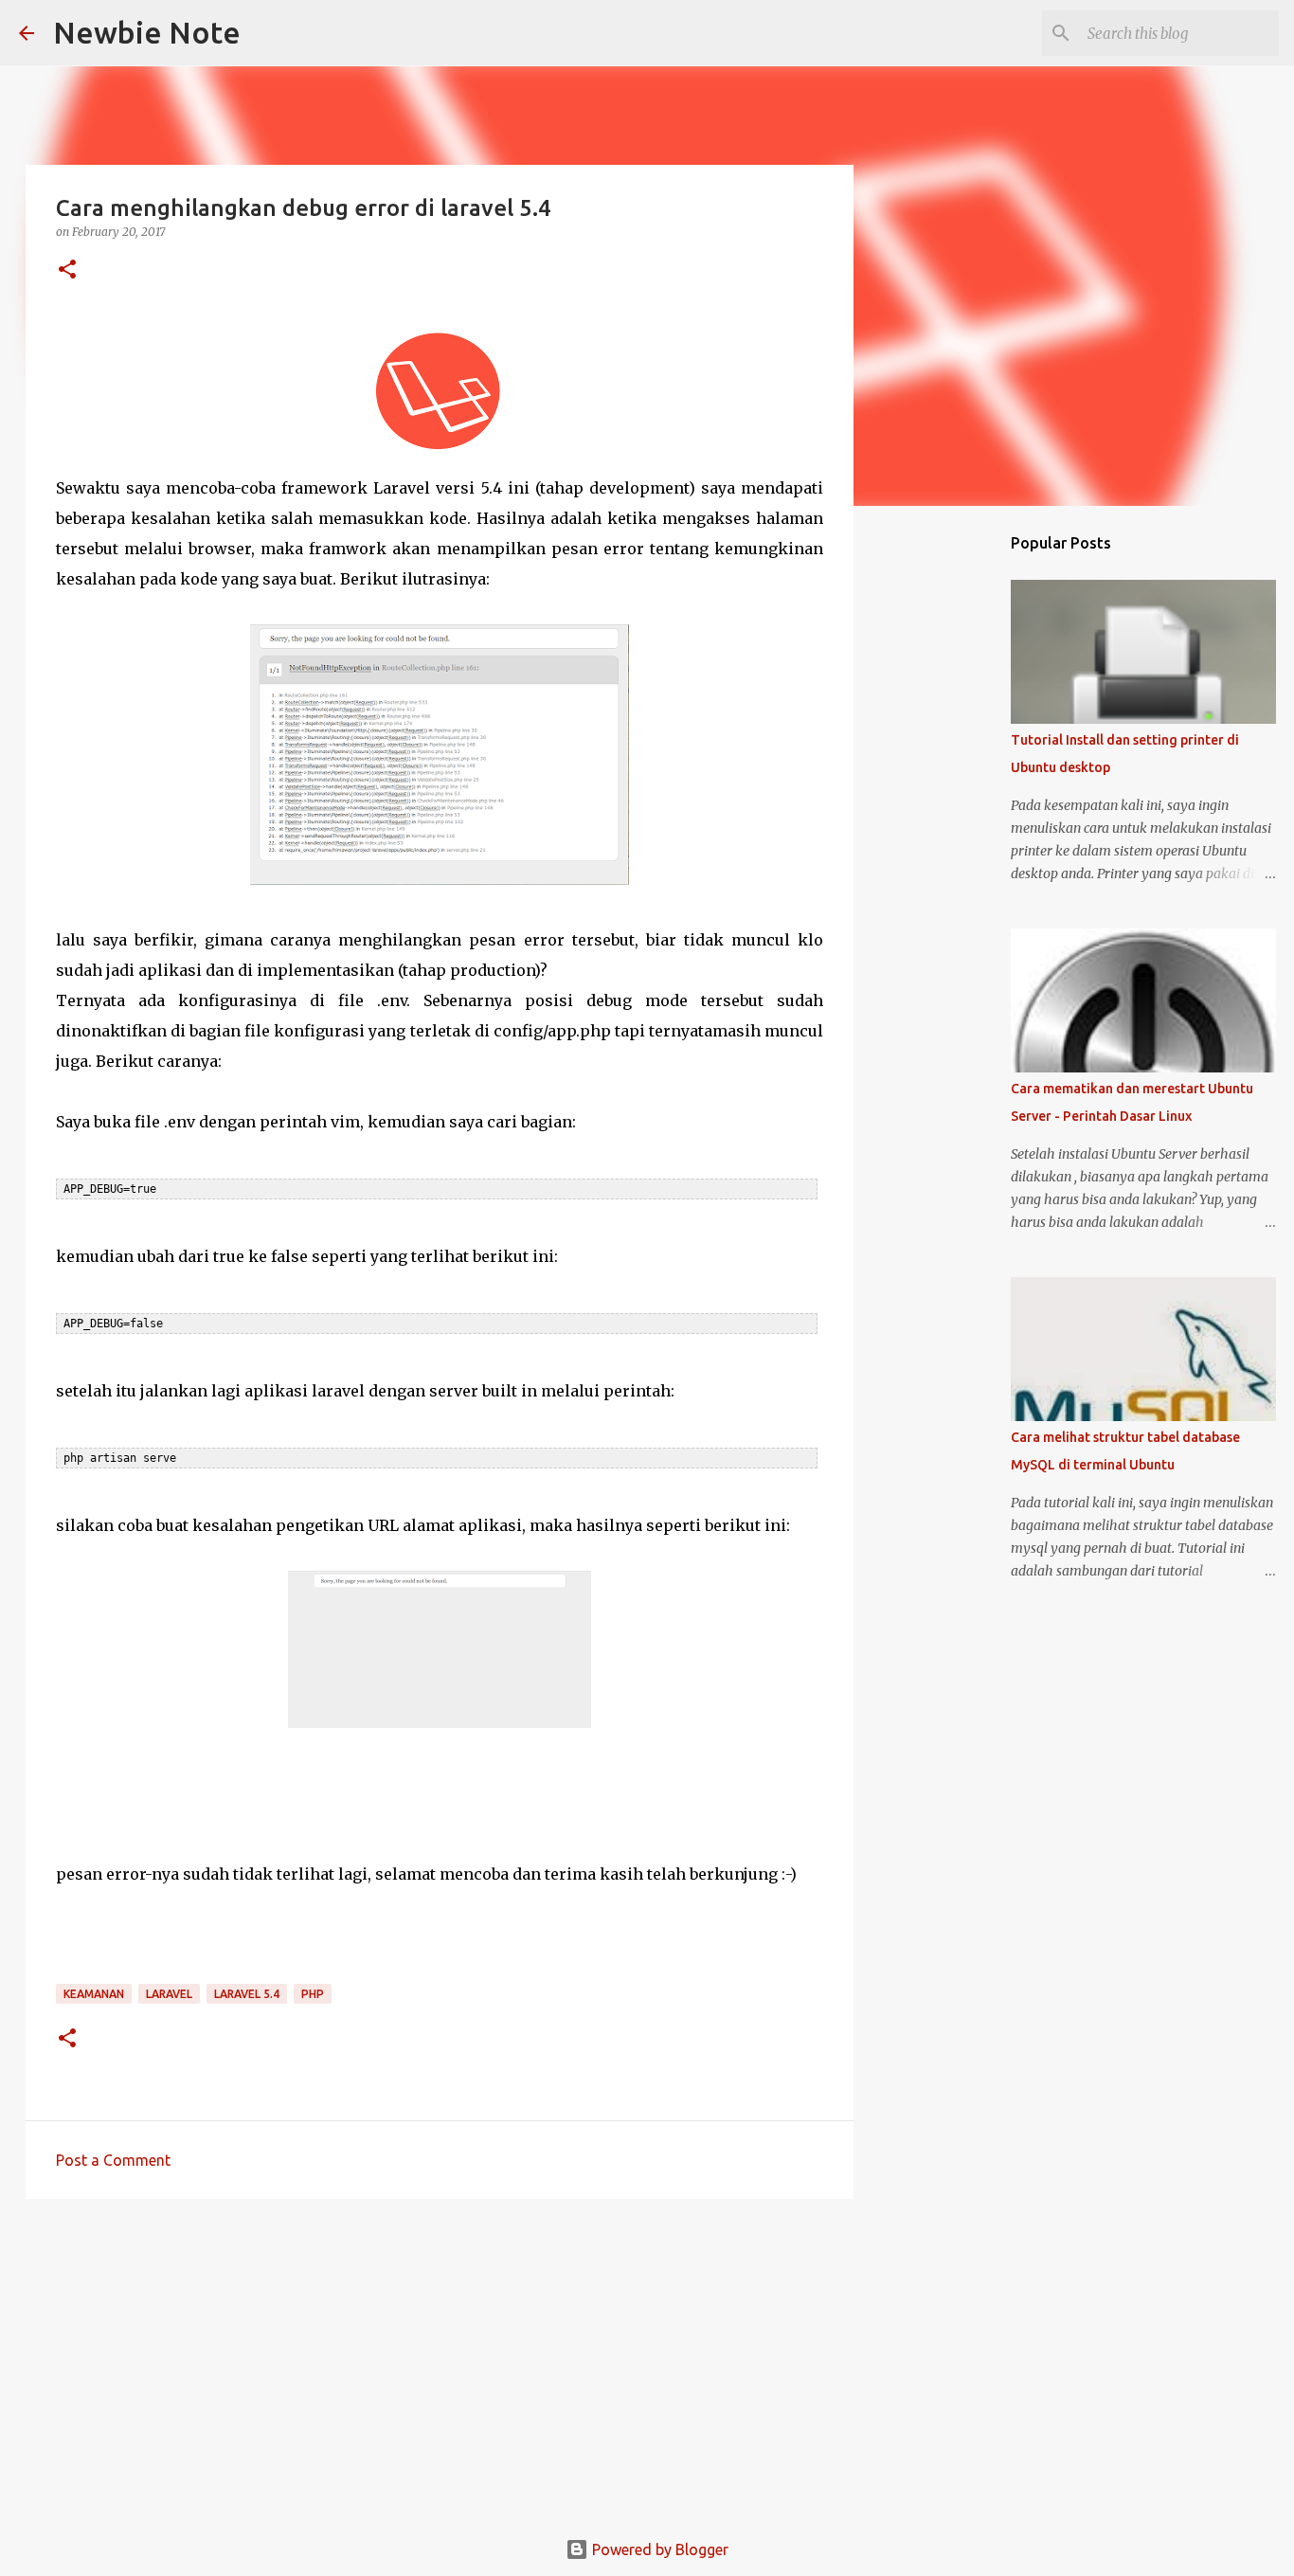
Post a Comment (113, 2160)
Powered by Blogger (658, 2549)
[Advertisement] (440, 2360)
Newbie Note (147, 32)
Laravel (169, 1994)
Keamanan (94, 1994)
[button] (67, 270)
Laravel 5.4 (247, 1994)
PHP (313, 1994)
